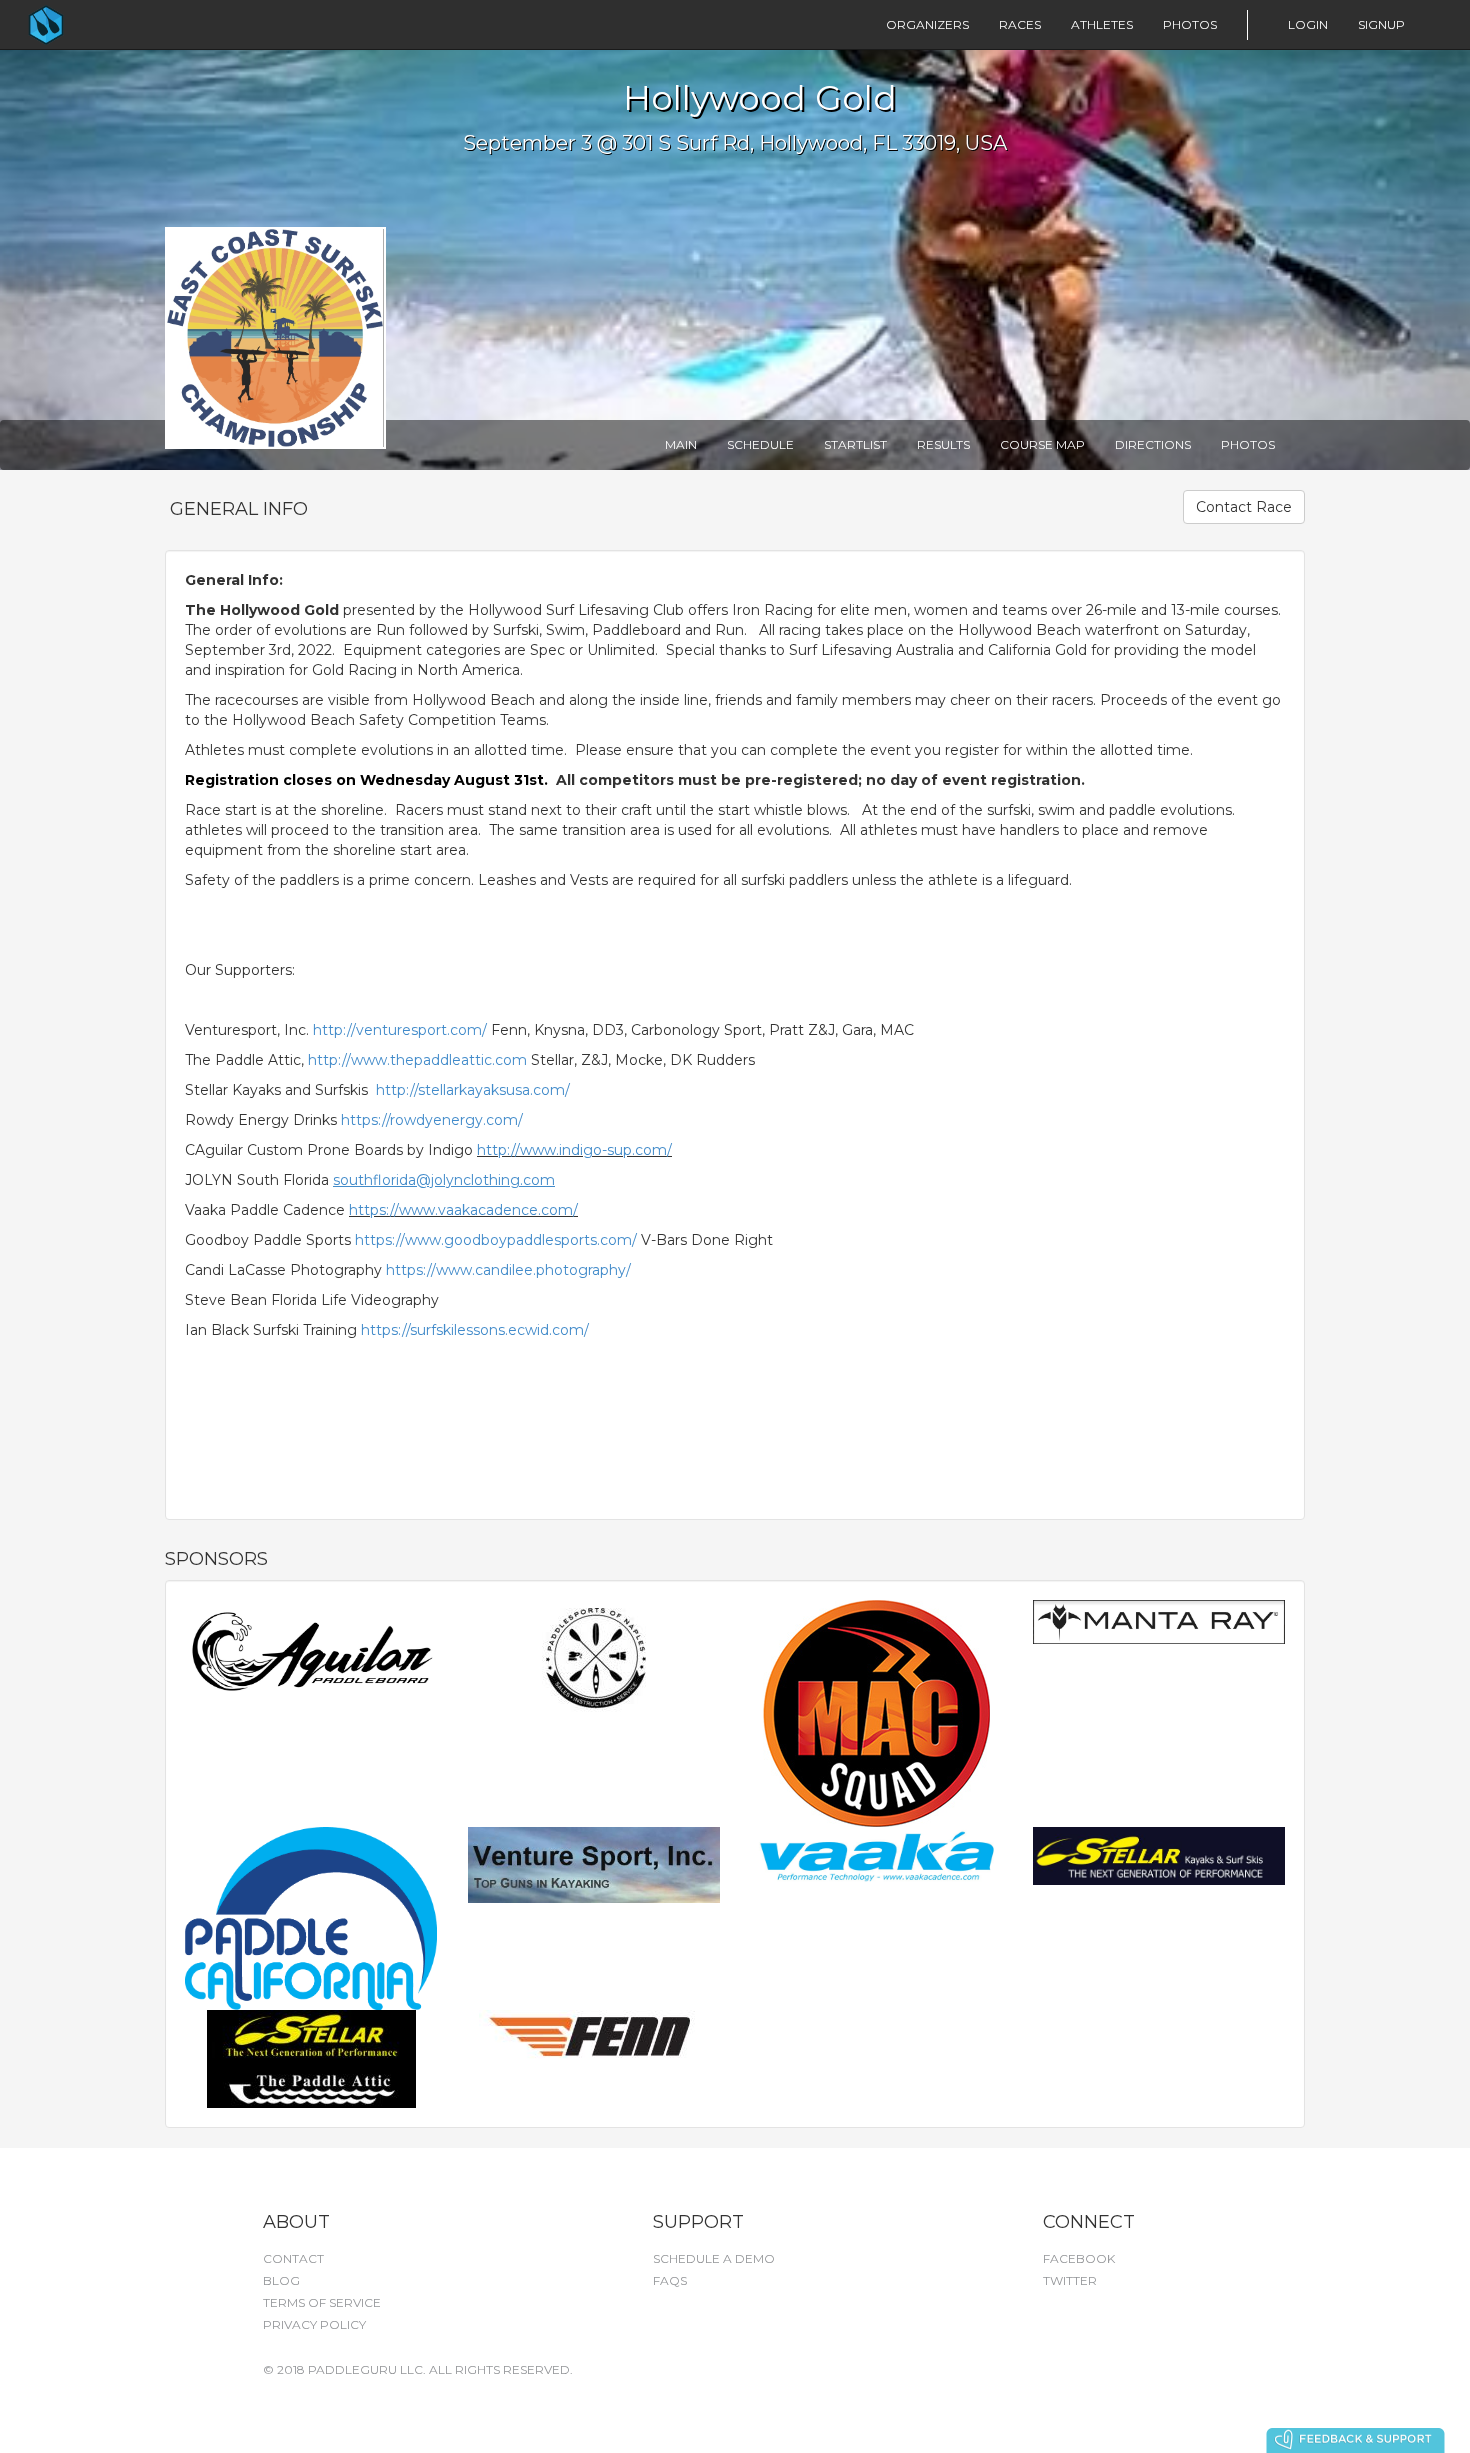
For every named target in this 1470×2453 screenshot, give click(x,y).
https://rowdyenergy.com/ (432, 1120)
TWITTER (1070, 2280)
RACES (1020, 24)
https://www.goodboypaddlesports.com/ (496, 1240)
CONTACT (293, 2258)
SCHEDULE (760, 444)
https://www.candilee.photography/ (508, 1270)
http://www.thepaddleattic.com (417, 1060)
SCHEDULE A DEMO (714, 2258)
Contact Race (1244, 507)
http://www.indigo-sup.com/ (574, 1150)
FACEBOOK (1079, 2258)
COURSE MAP (1042, 444)
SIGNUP (1381, 24)
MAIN (681, 444)
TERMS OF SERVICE (322, 2302)
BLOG (281, 2280)
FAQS (670, 2280)
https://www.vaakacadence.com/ (463, 1210)
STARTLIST (855, 444)
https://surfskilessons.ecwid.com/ (475, 1330)
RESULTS (943, 444)
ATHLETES (1102, 24)
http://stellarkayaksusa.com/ (473, 1090)
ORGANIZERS (927, 24)
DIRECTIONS (1153, 444)
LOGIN (1308, 24)
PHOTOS (1190, 24)
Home (86, 25)
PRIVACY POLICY (314, 2324)
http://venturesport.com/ (400, 1030)
